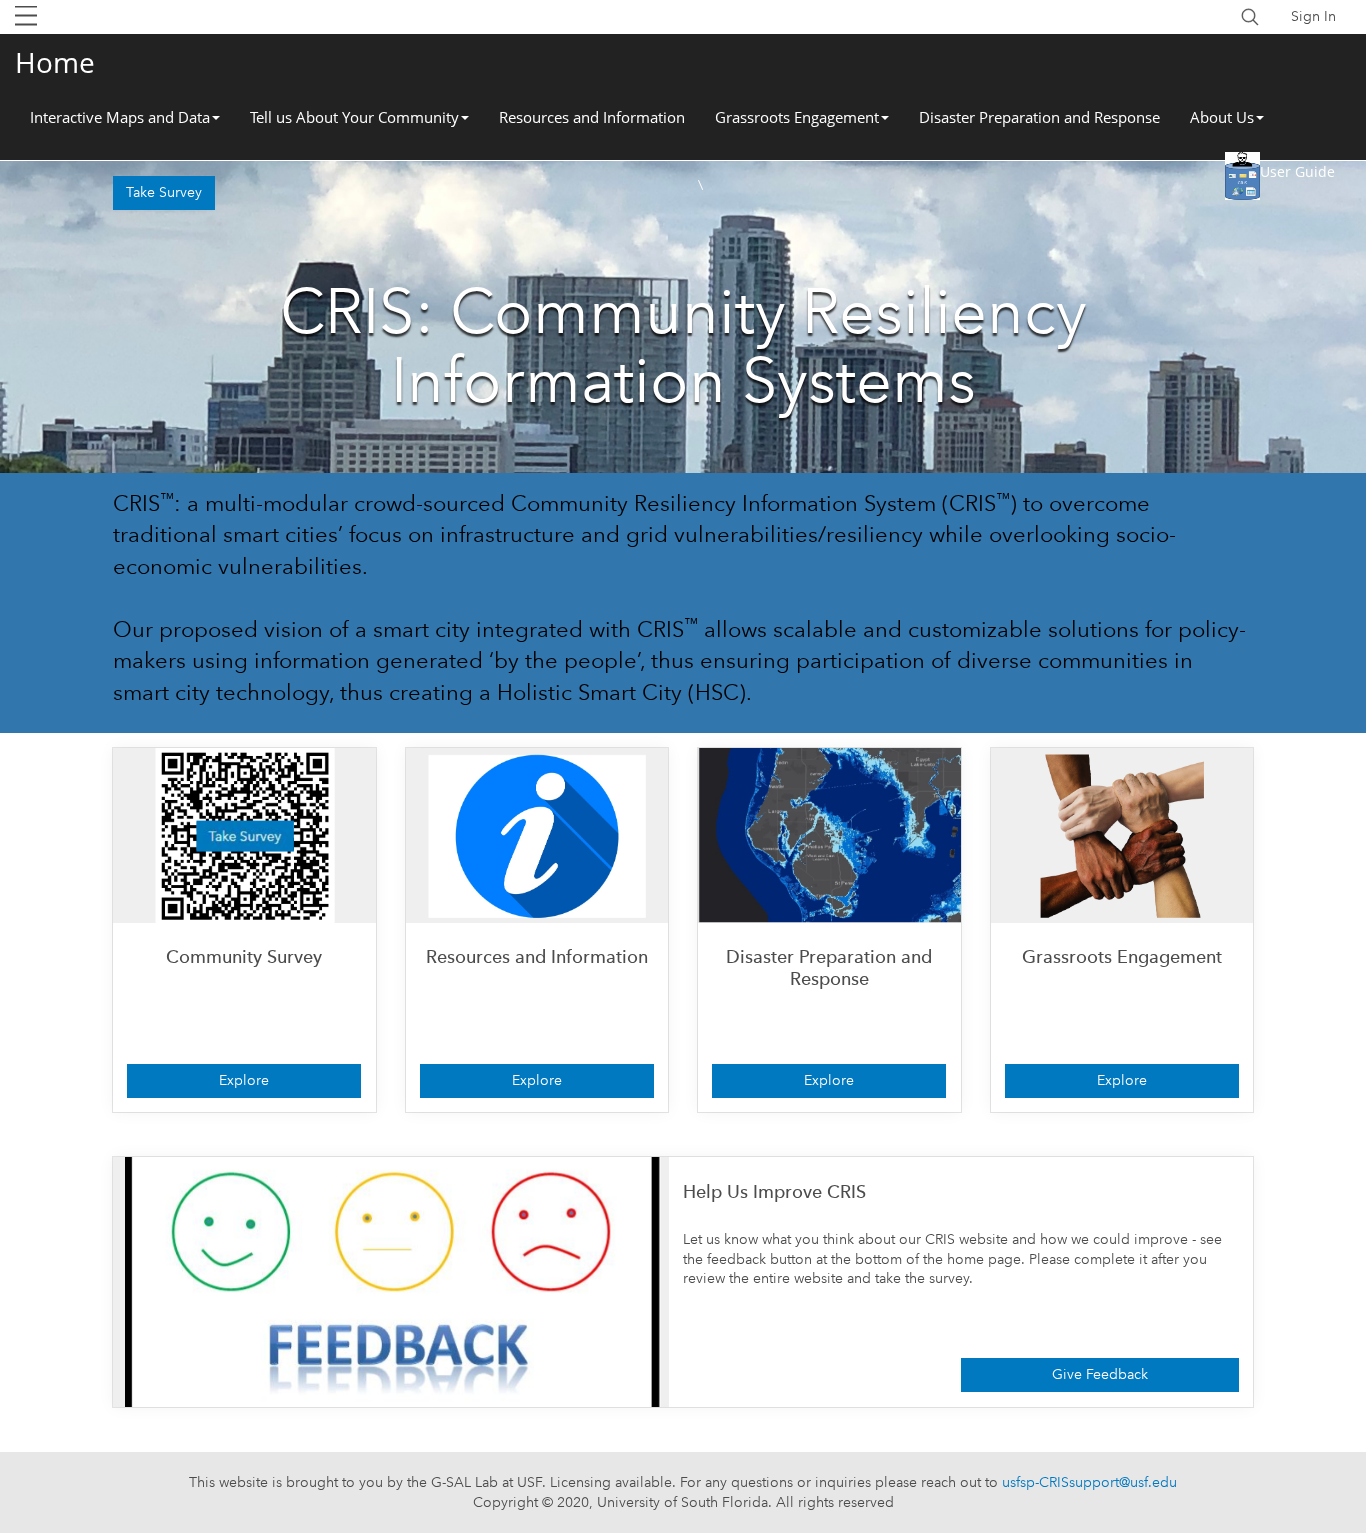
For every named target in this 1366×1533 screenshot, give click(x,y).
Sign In (1313, 16)
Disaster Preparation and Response (1039, 117)
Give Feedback (1100, 1374)
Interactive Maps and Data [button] (120, 117)
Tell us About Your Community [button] (354, 117)
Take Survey (164, 192)
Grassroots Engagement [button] (797, 117)
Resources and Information (592, 117)
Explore (244, 1080)
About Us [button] (1222, 117)
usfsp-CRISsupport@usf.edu (1089, 1482)
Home (55, 62)
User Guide (1297, 171)
